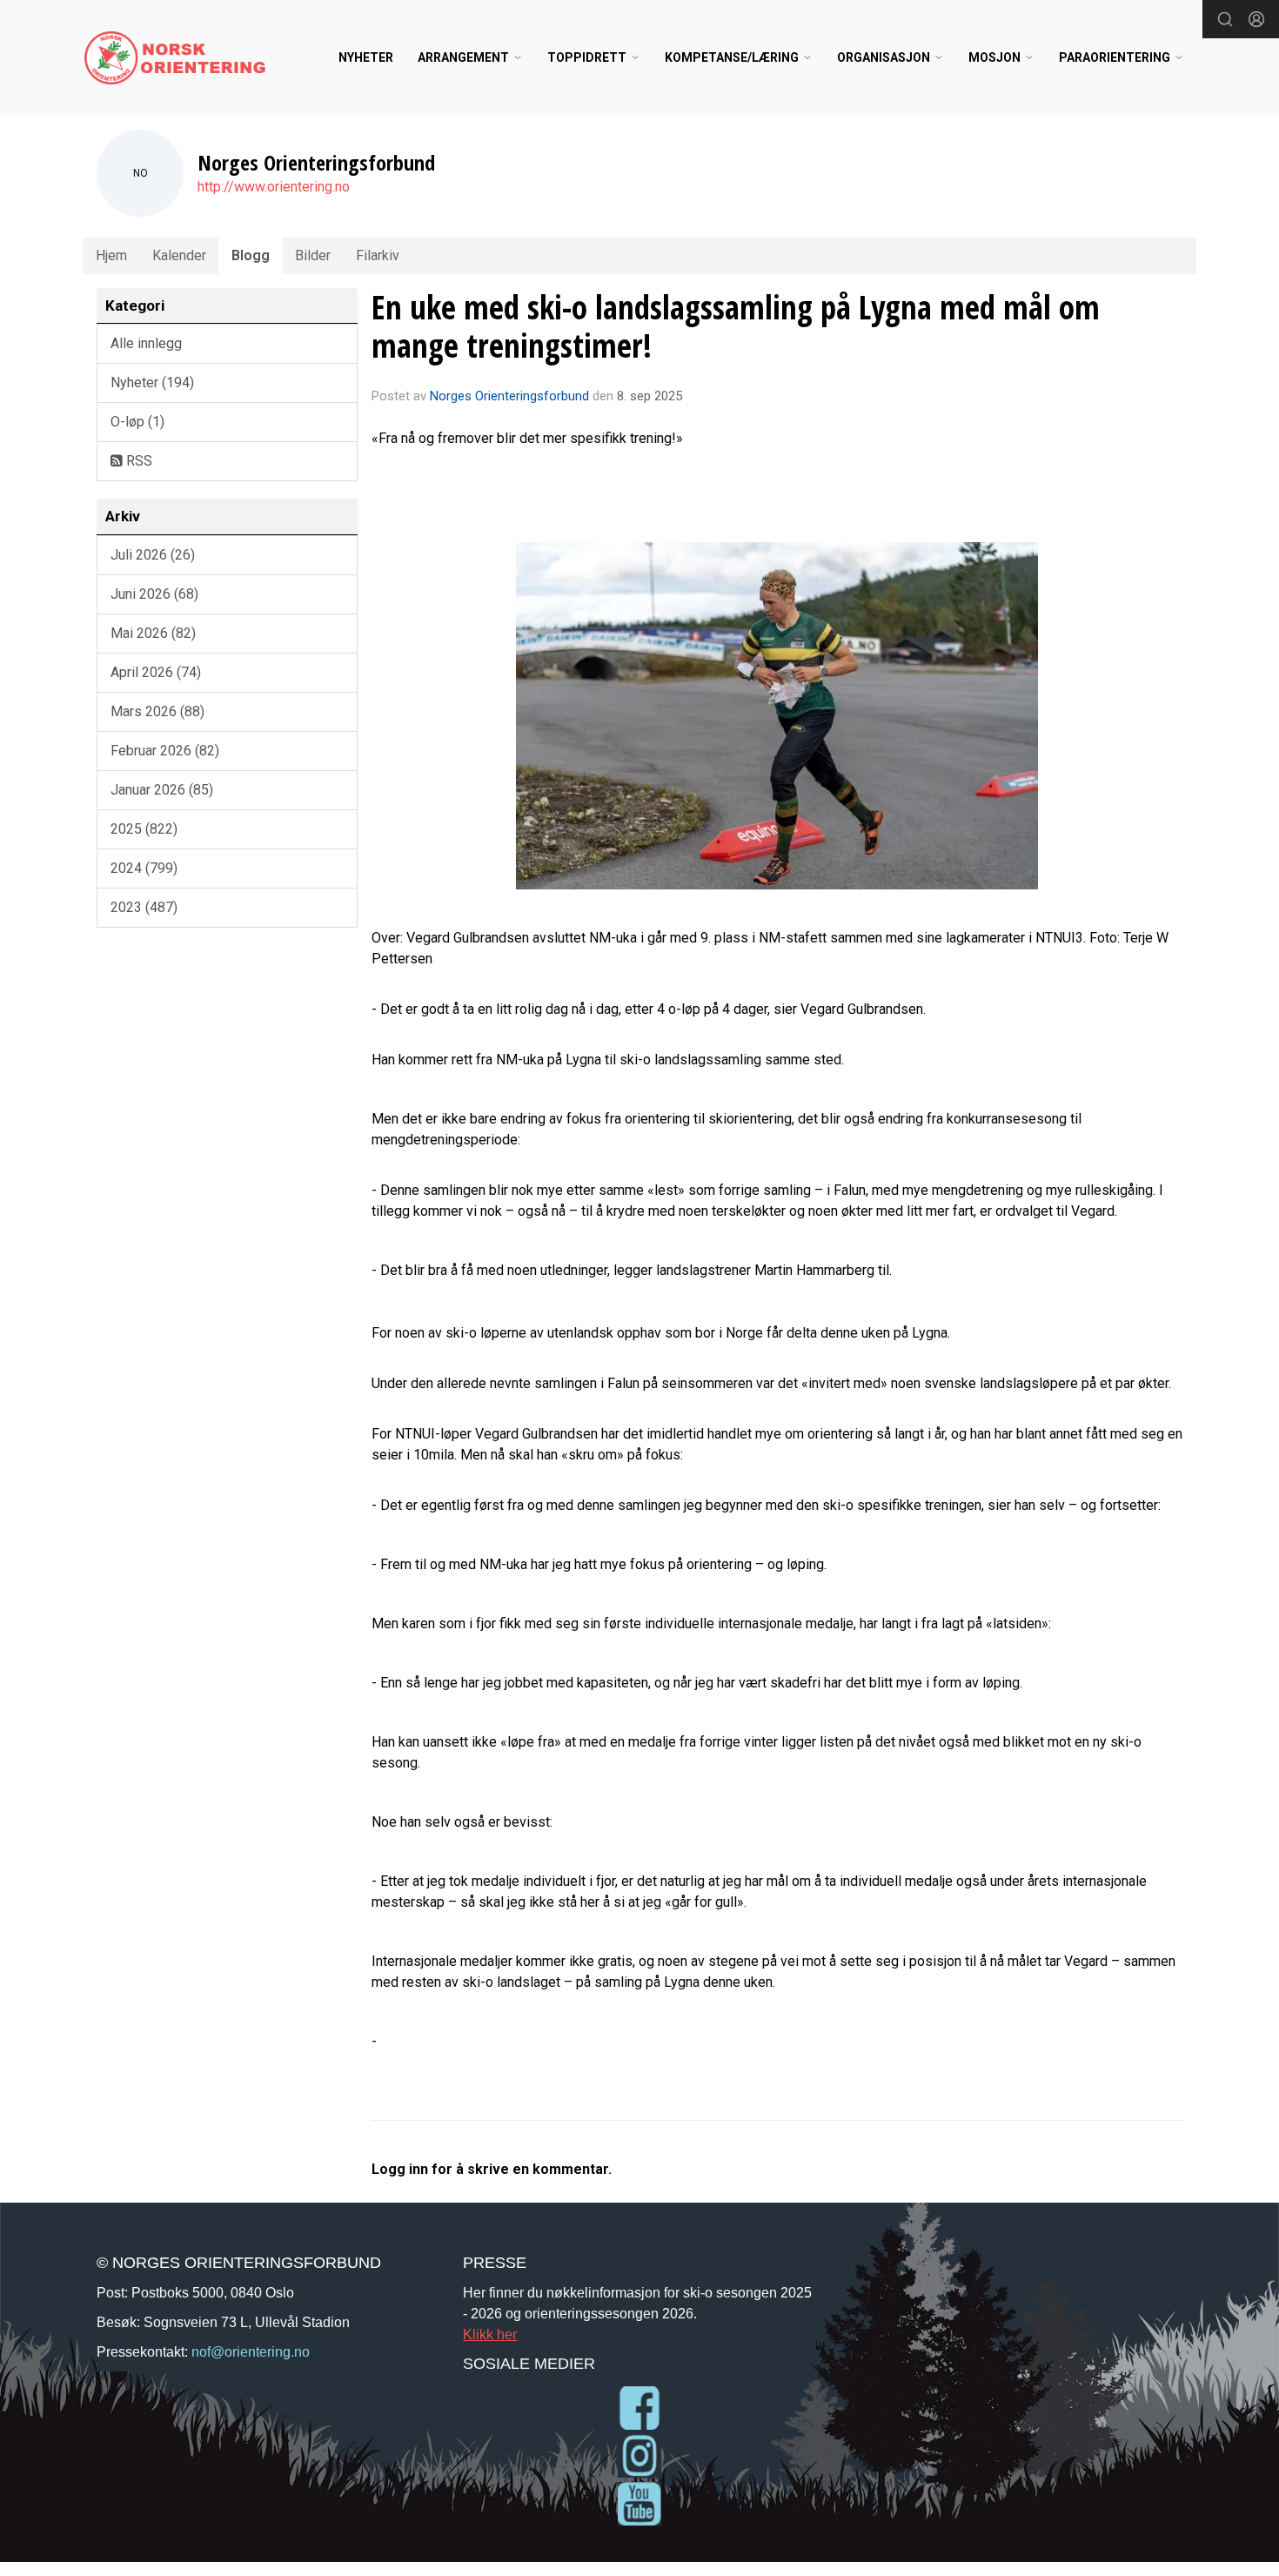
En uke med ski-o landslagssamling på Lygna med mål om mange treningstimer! (736, 326)
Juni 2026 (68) (154, 594)
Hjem (111, 255)
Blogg (251, 255)
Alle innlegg (146, 343)
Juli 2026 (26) (153, 555)
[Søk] (1225, 19)
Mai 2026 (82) (153, 633)
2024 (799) (144, 868)
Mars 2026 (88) (157, 711)
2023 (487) (144, 907)
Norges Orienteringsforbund (509, 396)
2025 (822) (144, 829)
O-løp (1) (137, 422)
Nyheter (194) (152, 382)
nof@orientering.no (251, 2351)
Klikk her (490, 2334)
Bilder (313, 255)
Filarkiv (378, 255)
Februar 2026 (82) (165, 751)
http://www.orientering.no (274, 187)
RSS (137, 461)
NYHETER (366, 57)
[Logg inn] (1256, 19)
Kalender (179, 255)
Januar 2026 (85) (162, 790)
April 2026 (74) (156, 672)
